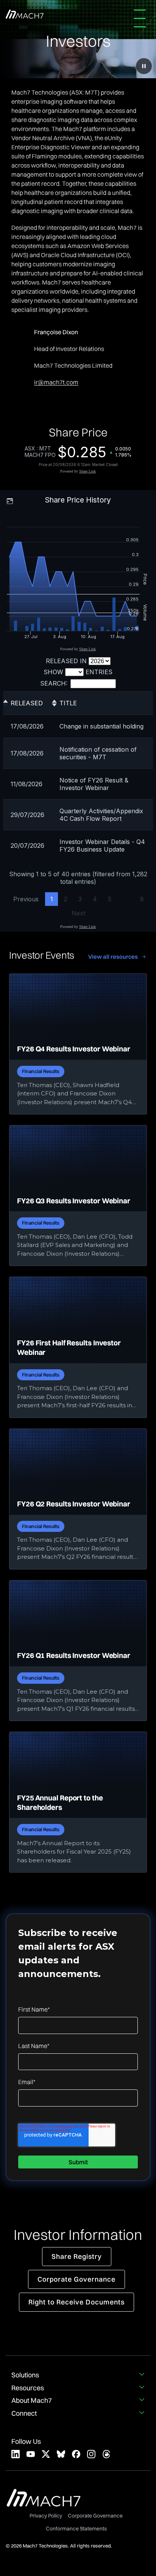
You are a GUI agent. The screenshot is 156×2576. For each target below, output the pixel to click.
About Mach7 (32, 2401)
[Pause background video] (144, 66)
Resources (28, 2388)
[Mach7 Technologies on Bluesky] (61, 2454)
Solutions (25, 2375)
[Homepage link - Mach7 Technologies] (44, 2503)
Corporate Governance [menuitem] (95, 2516)
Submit (78, 2162)
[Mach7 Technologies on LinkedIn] (16, 2454)
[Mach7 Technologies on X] (46, 2454)
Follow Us (26, 2442)
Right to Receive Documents (76, 2302)
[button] (142, 18)
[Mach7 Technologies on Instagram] (91, 2454)
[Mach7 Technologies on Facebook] (76, 2454)
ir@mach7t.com (56, 382)
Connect (24, 2413)
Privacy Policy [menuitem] (46, 2516)
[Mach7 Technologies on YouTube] (31, 2454)
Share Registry (77, 2256)
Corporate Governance (76, 2279)
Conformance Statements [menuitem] (76, 2529)
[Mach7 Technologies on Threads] (106, 2454)
